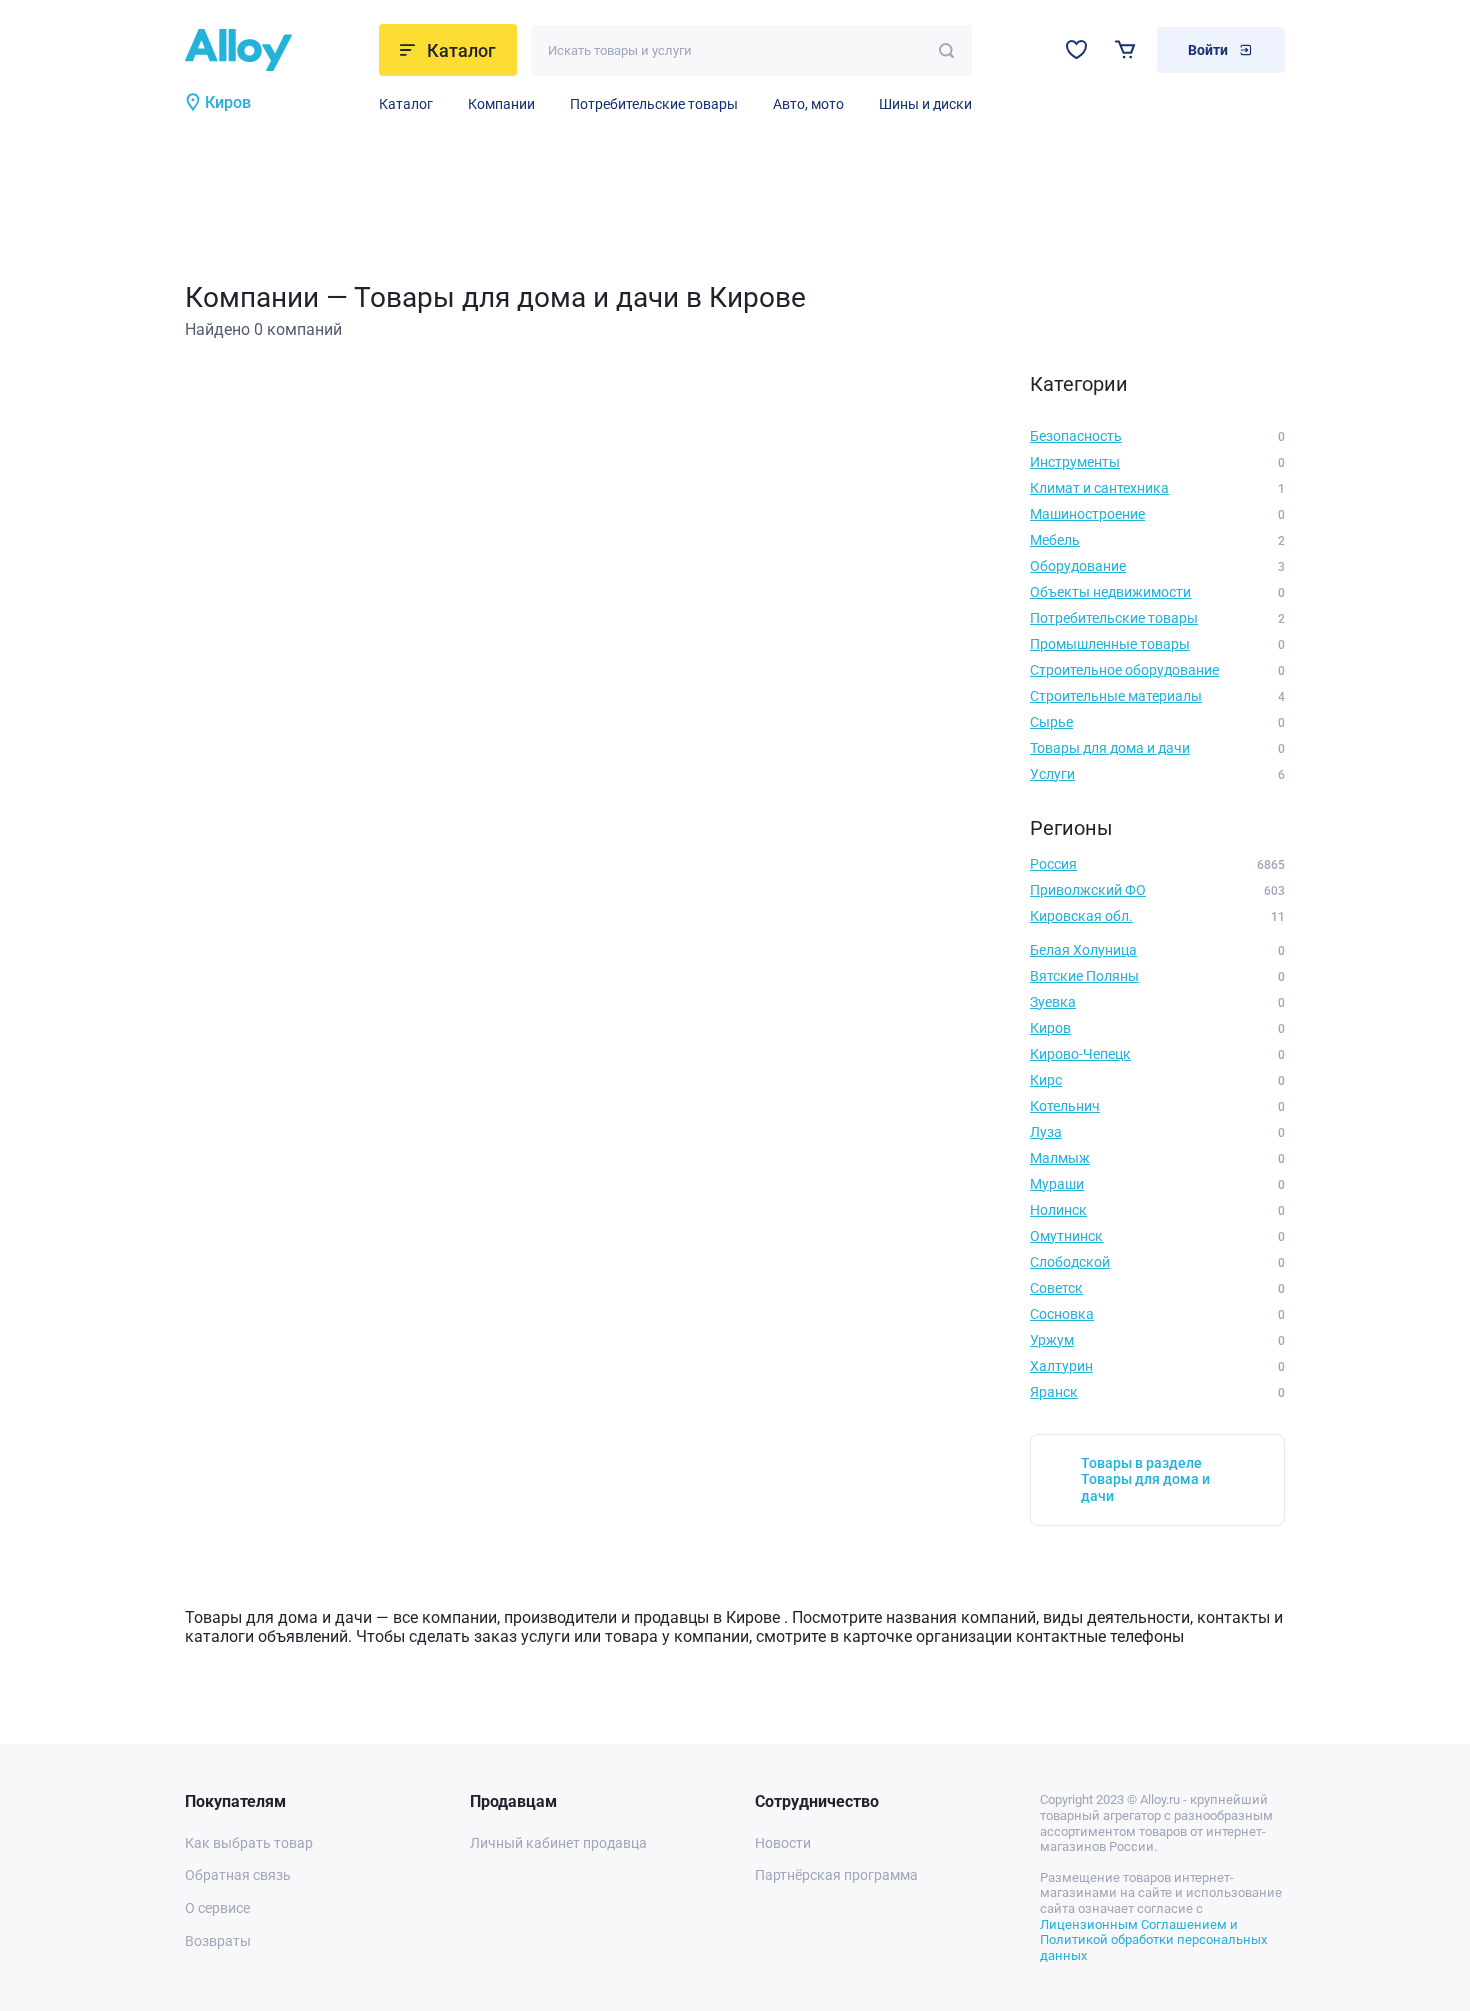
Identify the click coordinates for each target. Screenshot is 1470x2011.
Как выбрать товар (249, 1843)
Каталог (406, 104)
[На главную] (276, 50)
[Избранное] (1076, 49)
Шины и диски (925, 104)
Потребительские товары (654, 104)
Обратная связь (238, 1875)
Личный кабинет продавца (558, 1843)
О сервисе (217, 1908)
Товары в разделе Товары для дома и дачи (1145, 1480)
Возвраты (218, 1941)
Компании (501, 104)
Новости (783, 1843)
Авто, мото (808, 104)
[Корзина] (1125, 49)
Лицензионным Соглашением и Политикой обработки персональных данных (1153, 1940)
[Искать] (946, 50)
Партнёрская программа (836, 1875)
